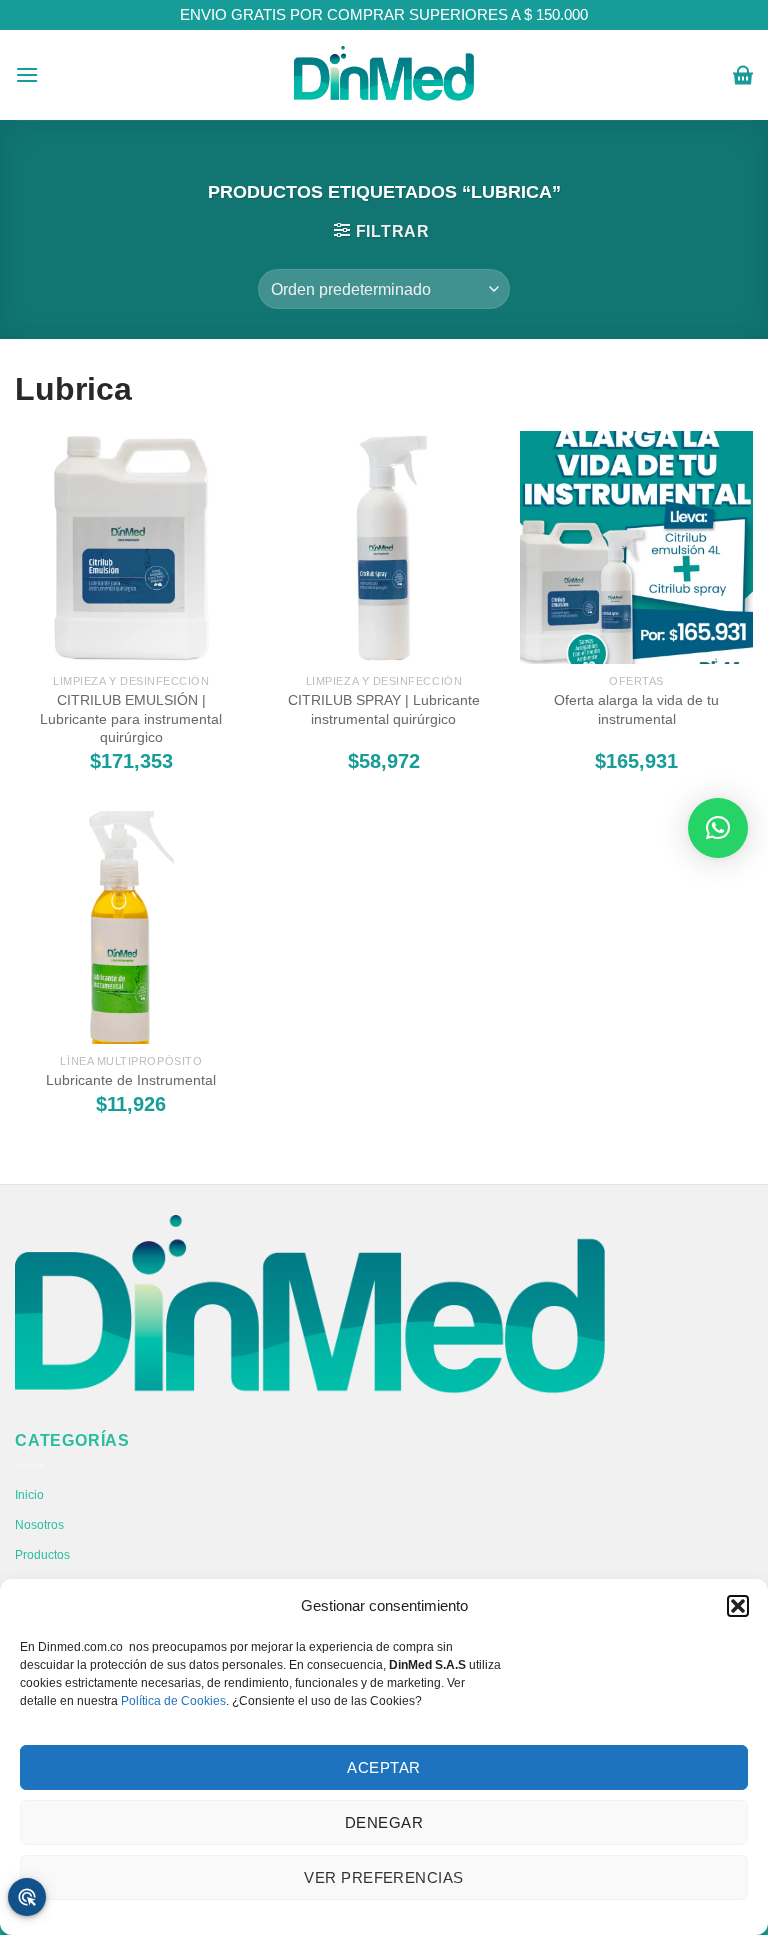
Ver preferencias (383, 1877)
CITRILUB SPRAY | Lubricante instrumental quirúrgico (384, 709)
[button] (738, 1606)
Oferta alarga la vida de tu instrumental (636, 709)
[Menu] (27, 74)
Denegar (384, 1822)
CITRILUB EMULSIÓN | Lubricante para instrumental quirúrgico (131, 718)
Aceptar (383, 1767)
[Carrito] (743, 75)
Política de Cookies (173, 1701)
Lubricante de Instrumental (131, 1080)
